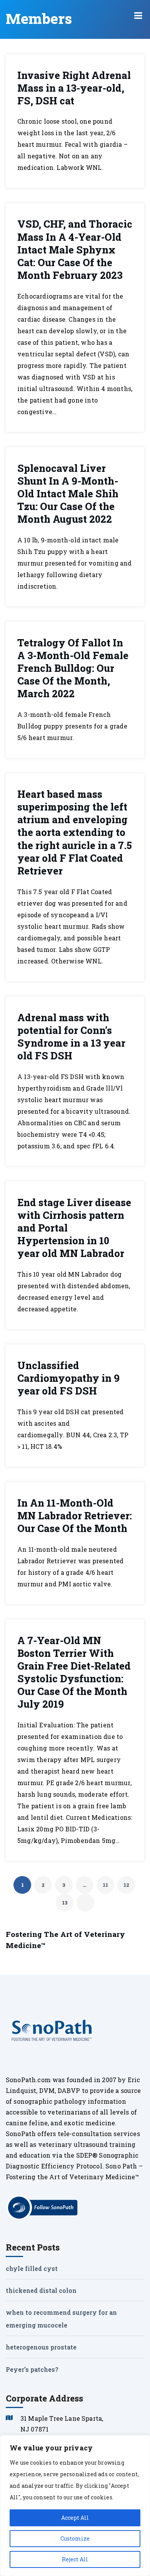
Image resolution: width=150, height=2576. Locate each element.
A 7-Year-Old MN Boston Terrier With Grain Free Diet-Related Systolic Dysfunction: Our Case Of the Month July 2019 (74, 1672)
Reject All (75, 2559)
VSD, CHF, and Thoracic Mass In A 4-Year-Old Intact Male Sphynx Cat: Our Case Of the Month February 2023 (75, 250)
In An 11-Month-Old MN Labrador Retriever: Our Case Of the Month (75, 1516)
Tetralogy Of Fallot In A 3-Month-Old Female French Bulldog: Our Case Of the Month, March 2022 (73, 668)
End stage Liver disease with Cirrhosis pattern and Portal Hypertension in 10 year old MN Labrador (74, 1228)
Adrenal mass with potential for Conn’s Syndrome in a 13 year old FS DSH (71, 1037)
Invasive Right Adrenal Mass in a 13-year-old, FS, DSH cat (74, 88)
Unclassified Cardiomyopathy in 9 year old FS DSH (68, 1378)
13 (65, 1903)
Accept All (75, 2518)
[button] (138, 15)
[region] (75, 2506)
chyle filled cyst (32, 2268)
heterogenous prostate (41, 2347)
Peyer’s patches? (32, 2369)
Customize (75, 2538)
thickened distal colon (41, 2290)
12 (126, 1885)
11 (105, 1885)
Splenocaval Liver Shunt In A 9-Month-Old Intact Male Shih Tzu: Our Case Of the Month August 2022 (68, 494)
